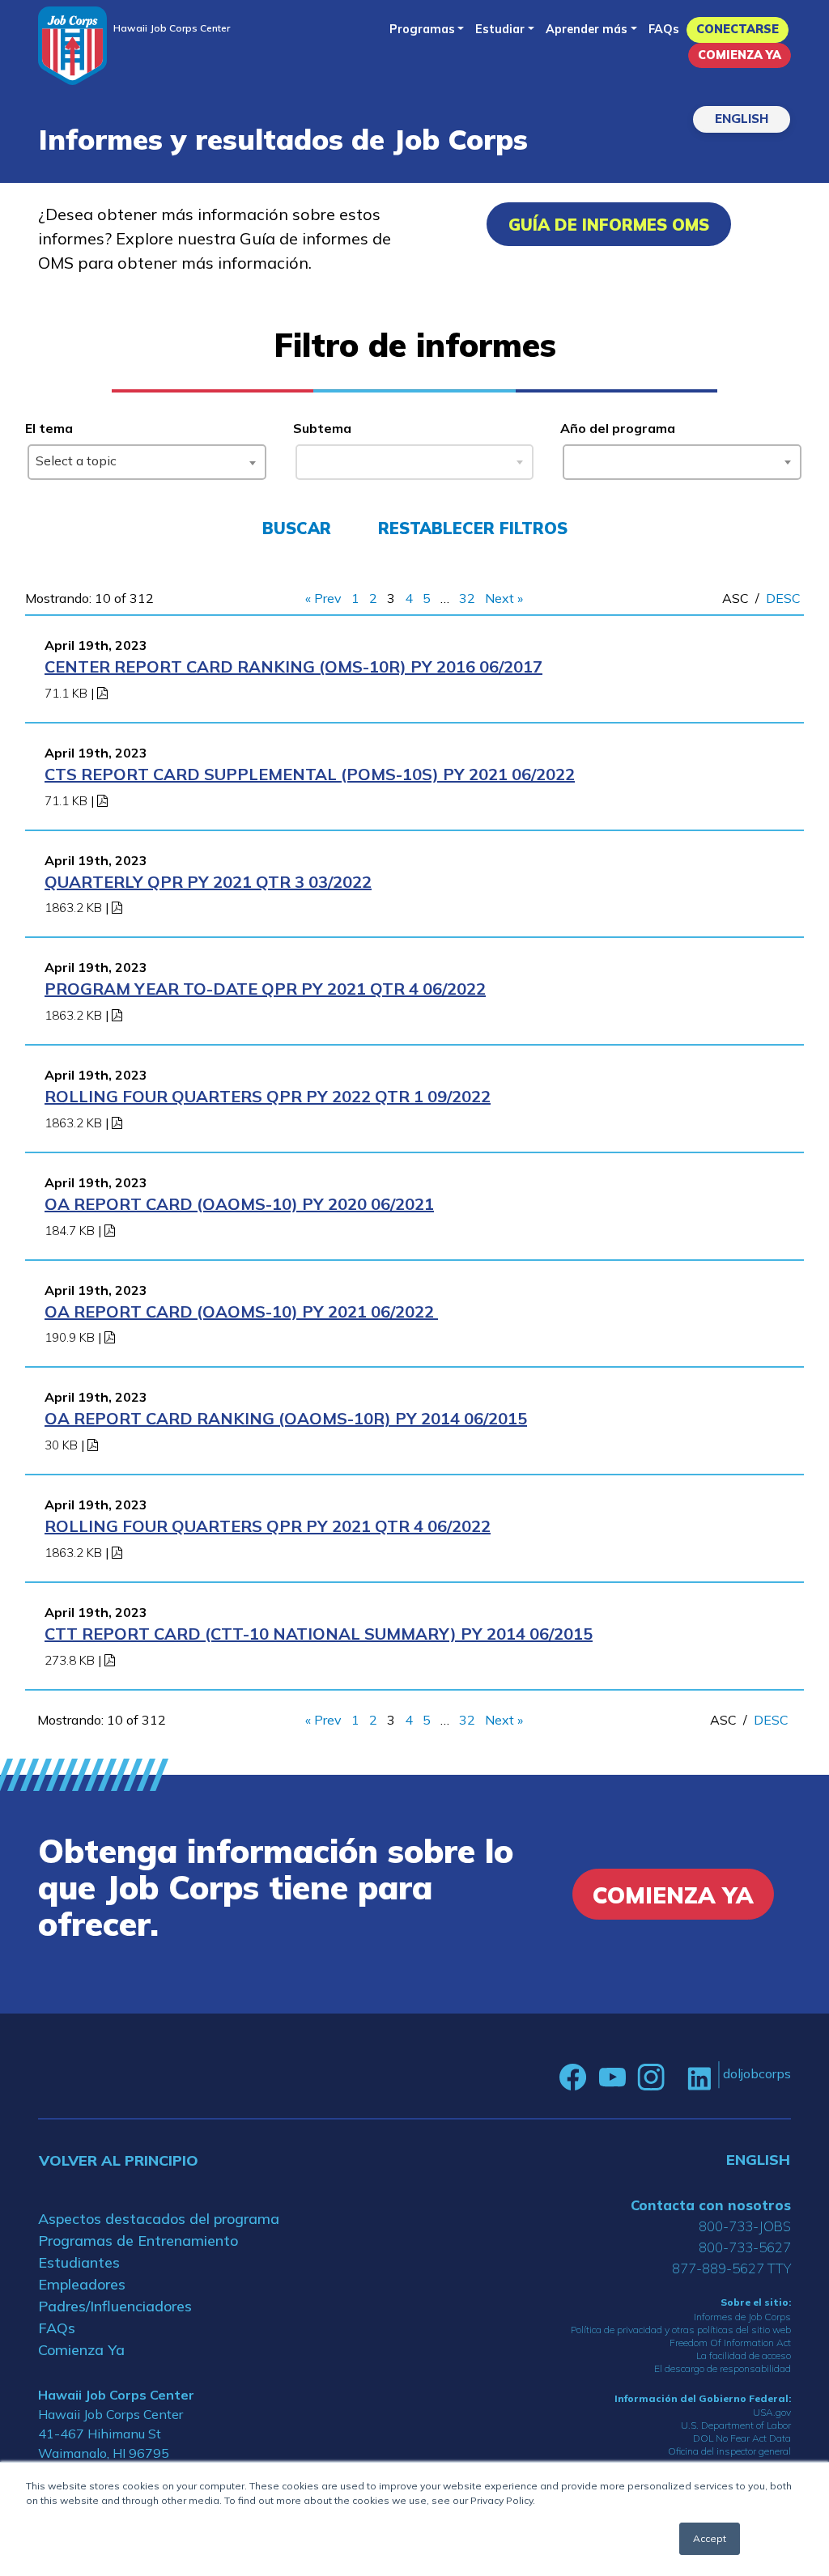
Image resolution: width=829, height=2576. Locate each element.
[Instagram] (651, 2077)
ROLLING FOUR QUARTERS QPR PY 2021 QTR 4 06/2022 (268, 1526)
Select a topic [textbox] (76, 460)
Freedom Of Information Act (730, 2343)
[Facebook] (573, 2077)
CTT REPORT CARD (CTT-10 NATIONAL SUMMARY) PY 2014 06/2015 (319, 1634)
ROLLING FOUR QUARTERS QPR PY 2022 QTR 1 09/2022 (268, 1096)
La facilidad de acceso (744, 2355)
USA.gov (772, 2412)
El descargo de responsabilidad (723, 2368)
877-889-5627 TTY (731, 2268)
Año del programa (618, 428)
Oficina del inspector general (729, 2451)
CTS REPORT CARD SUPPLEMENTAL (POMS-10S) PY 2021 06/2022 (310, 774)
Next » (504, 598)
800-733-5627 (745, 2247)
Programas (422, 29)
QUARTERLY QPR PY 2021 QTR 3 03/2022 (208, 882)
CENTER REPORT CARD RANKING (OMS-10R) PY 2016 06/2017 (293, 666)
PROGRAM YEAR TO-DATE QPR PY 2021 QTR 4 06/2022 (265, 989)
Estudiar (500, 29)
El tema (49, 428)
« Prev (323, 598)
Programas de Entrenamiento (138, 2241)
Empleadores (82, 2284)
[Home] (72, 46)
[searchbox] (574, 459)
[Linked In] (699, 2077)
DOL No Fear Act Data (742, 2438)
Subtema (322, 428)
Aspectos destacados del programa (159, 2219)
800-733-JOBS (745, 2226)
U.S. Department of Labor (736, 2425)
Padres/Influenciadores (115, 2306)
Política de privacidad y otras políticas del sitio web (681, 2330)
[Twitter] (676, 2077)
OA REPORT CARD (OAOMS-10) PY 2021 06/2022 (241, 1311)
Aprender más (587, 29)
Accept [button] (710, 2538)
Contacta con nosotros (711, 2205)
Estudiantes (79, 2262)
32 (467, 598)
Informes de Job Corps (742, 2317)
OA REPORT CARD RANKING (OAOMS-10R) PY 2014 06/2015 (286, 1418)
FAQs (664, 29)
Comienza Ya (740, 55)
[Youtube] (612, 2077)
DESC (783, 598)
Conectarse (738, 29)
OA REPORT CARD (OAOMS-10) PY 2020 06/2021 (239, 1204)
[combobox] (147, 462)
